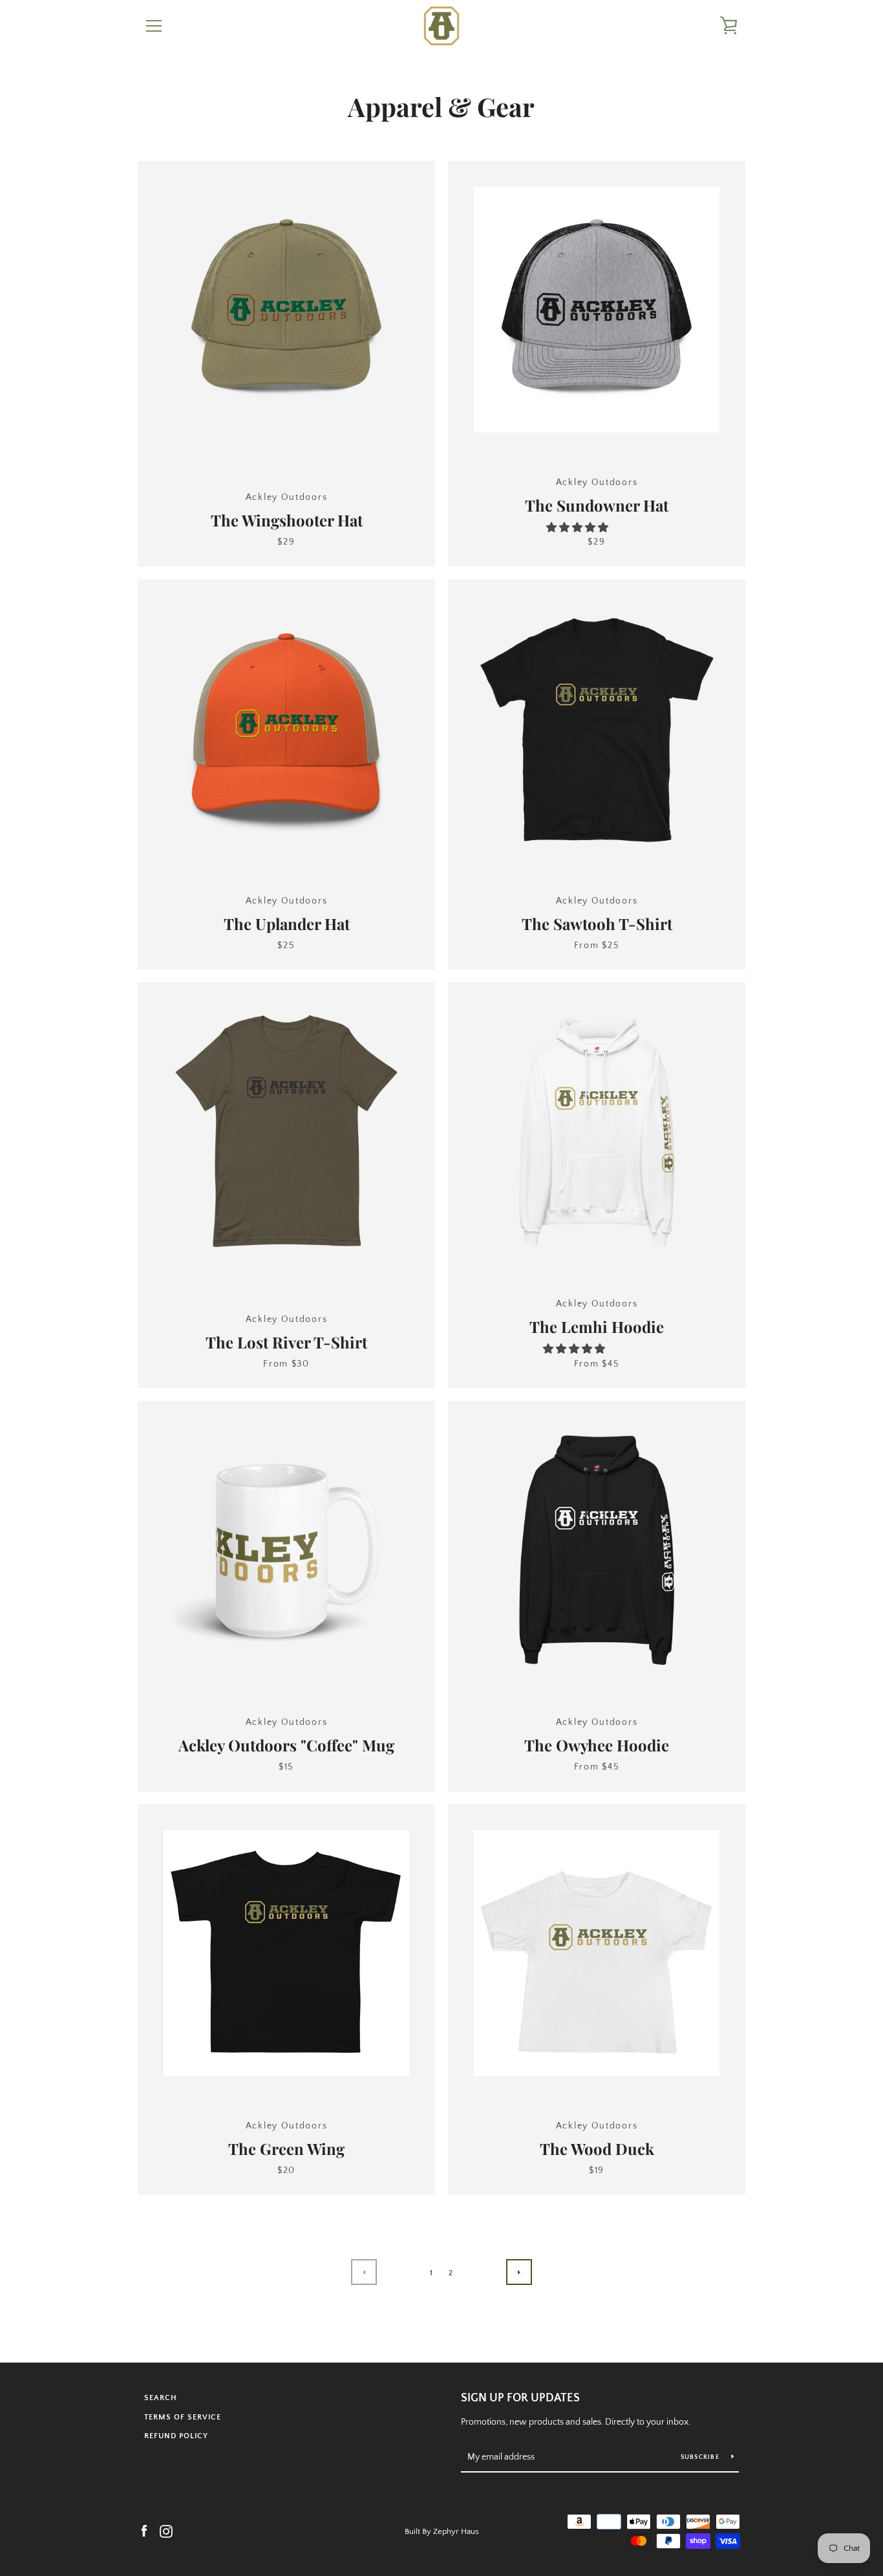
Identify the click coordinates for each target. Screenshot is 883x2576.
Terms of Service (183, 2417)
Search (161, 2398)
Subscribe (701, 2457)
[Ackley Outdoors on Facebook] (144, 2531)
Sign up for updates (520, 2398)
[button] (579, 528)
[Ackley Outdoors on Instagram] (166, 2531)
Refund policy (176, 2436)
